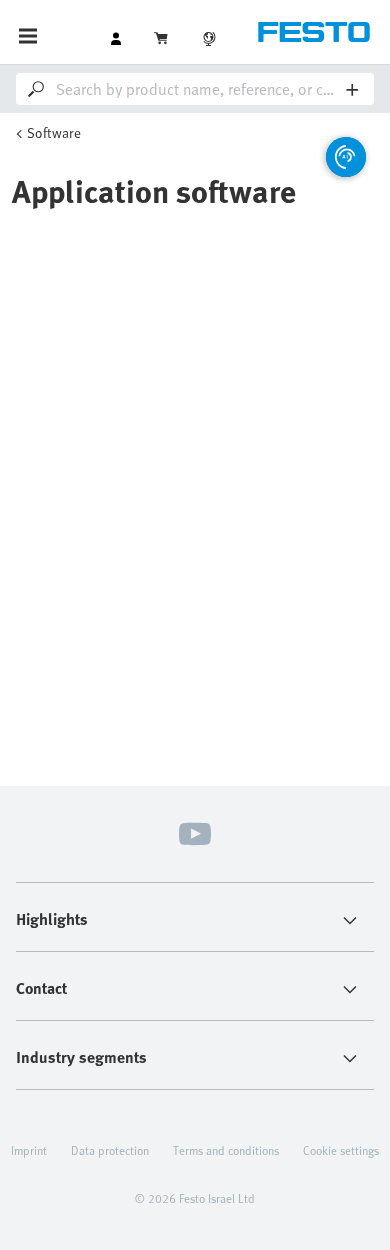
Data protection (110, 1150)
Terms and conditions (226, 1150)
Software (54, 132)
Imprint (29, 1150)
